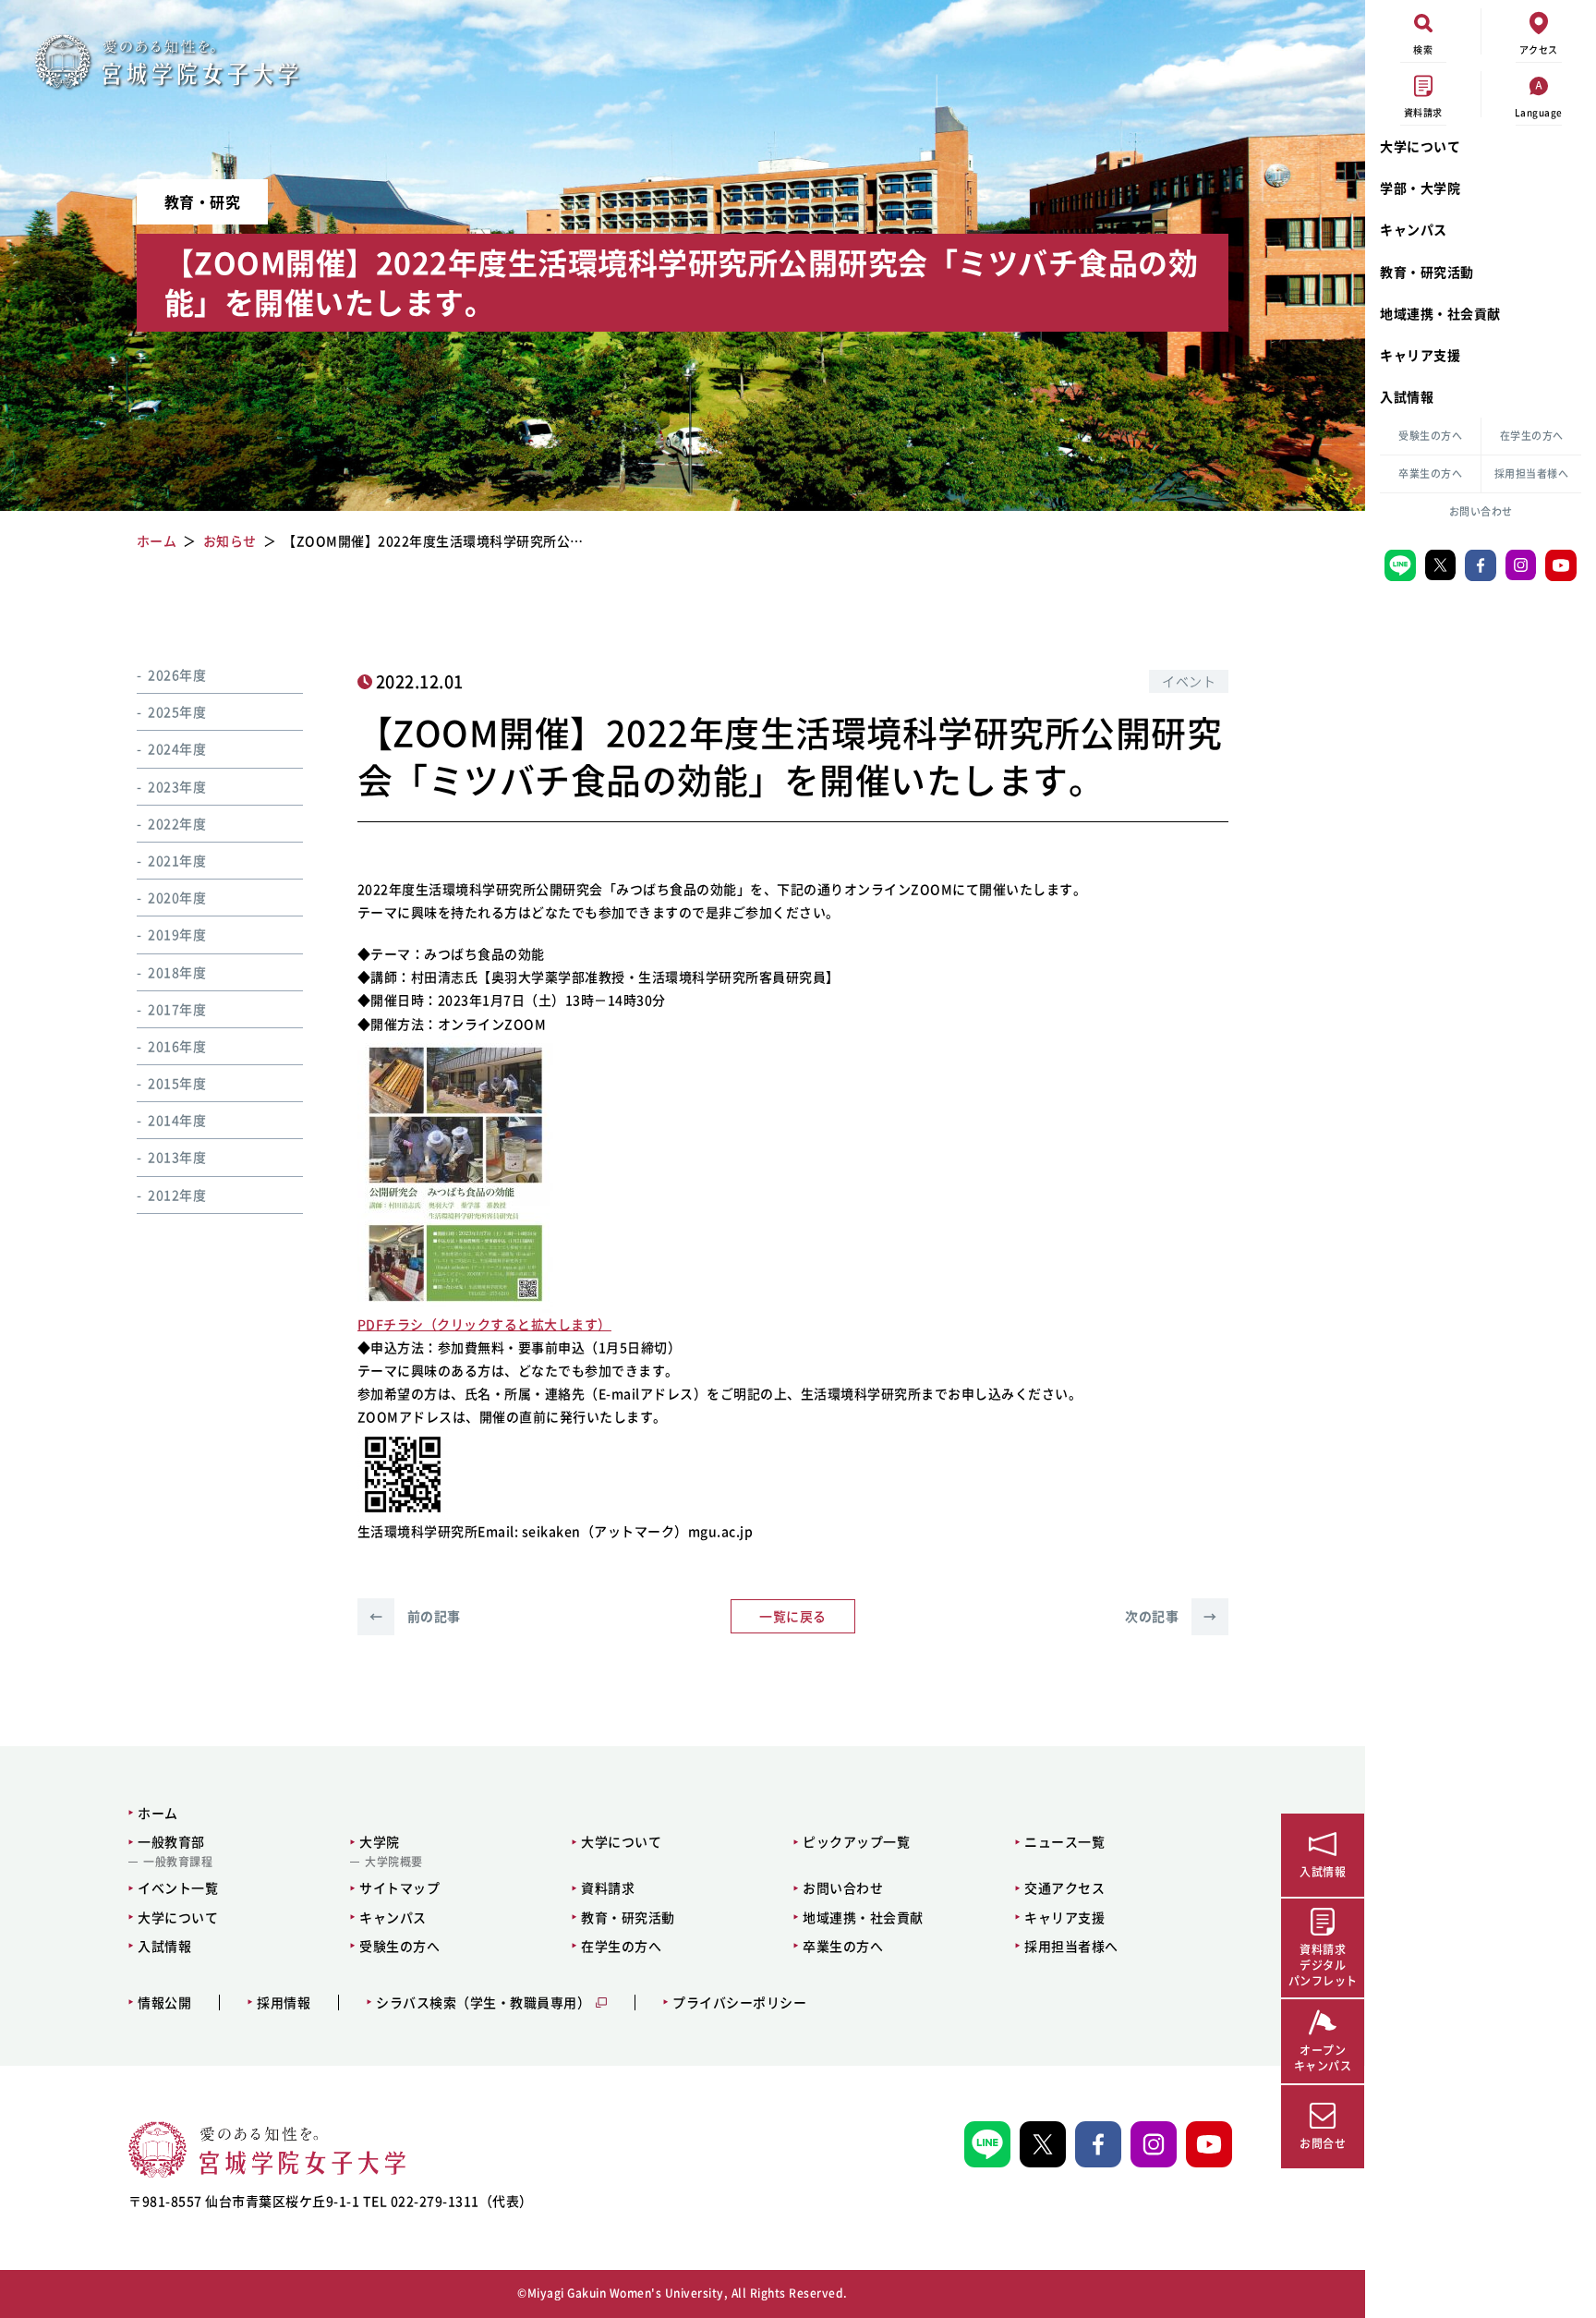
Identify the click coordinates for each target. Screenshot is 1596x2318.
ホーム (158, 1813)
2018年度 (177, 972)
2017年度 (177, 1009)
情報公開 (164, 2002)
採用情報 (284, 2002)
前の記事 (415, 1616)
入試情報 (1407, 396)
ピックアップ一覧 (856, 1841)
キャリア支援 (1420, 355)
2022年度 (177, 823)
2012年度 (177, 1195)
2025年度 (177, 711)
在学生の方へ (1532, 436)
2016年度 (177, 1046)
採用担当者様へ (1532, 473)
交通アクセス (1064, 1887)
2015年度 (177, 1083)
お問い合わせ (1481, 511)
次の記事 (1171, 1616)
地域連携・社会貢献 (1440, 313)
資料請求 (608, 1887)
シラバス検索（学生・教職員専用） (483, 2002)
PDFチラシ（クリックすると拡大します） (484, 1324)
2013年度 (177, 1158)
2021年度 (177, 860)
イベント (1189, 681)
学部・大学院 (1420, 188)
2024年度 (177, 749)
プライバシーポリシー (739, 2002)
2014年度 (177, 1120)
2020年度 (177, 897)
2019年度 (177, 934)
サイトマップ (399, 1887)
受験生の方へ (1430, 436)
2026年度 (177, 674)
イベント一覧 (178, 1887)
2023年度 (177, 786)
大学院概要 (394, 1862)
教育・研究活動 (1427, 272)
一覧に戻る (793, 1616)
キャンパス (1414, 229)
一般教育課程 (178, 1862)
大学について (1420, 146)
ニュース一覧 (1064, 1841)
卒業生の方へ (1430, 473)
